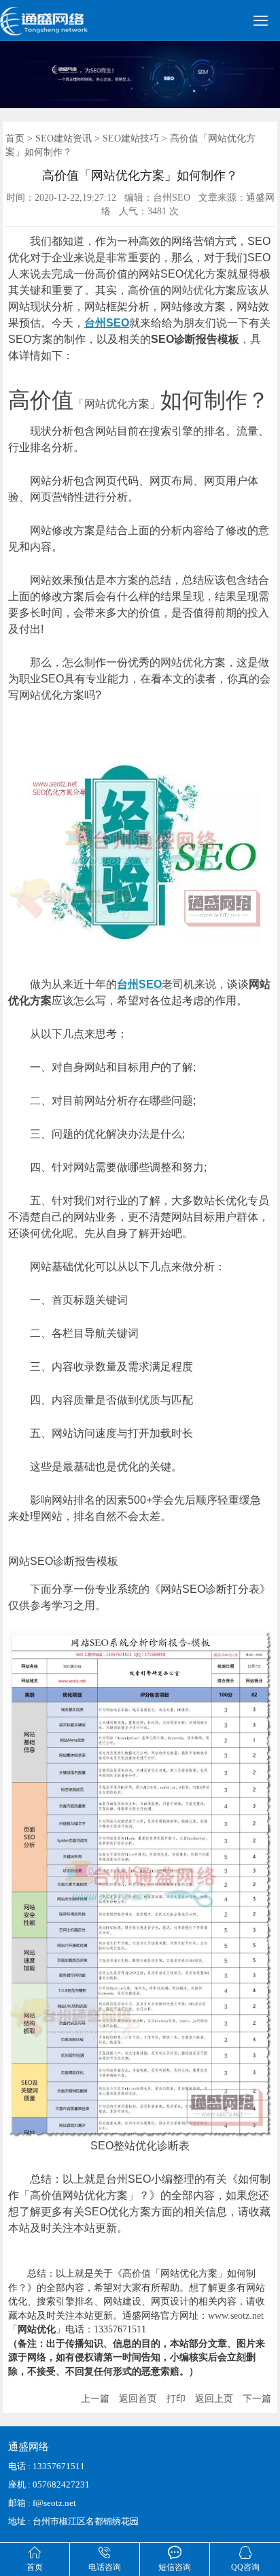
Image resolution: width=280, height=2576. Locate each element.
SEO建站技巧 (131, 138)
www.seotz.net (236, 2316)
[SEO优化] (62, 27)
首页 (15, 138)
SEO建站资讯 (64, 138)
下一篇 (257, 2399)
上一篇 (95, 2399)
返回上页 (214, 2399)
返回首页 (138, 2399)
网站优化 (193, 290)
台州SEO (107, 323)
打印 (176, 2399)
